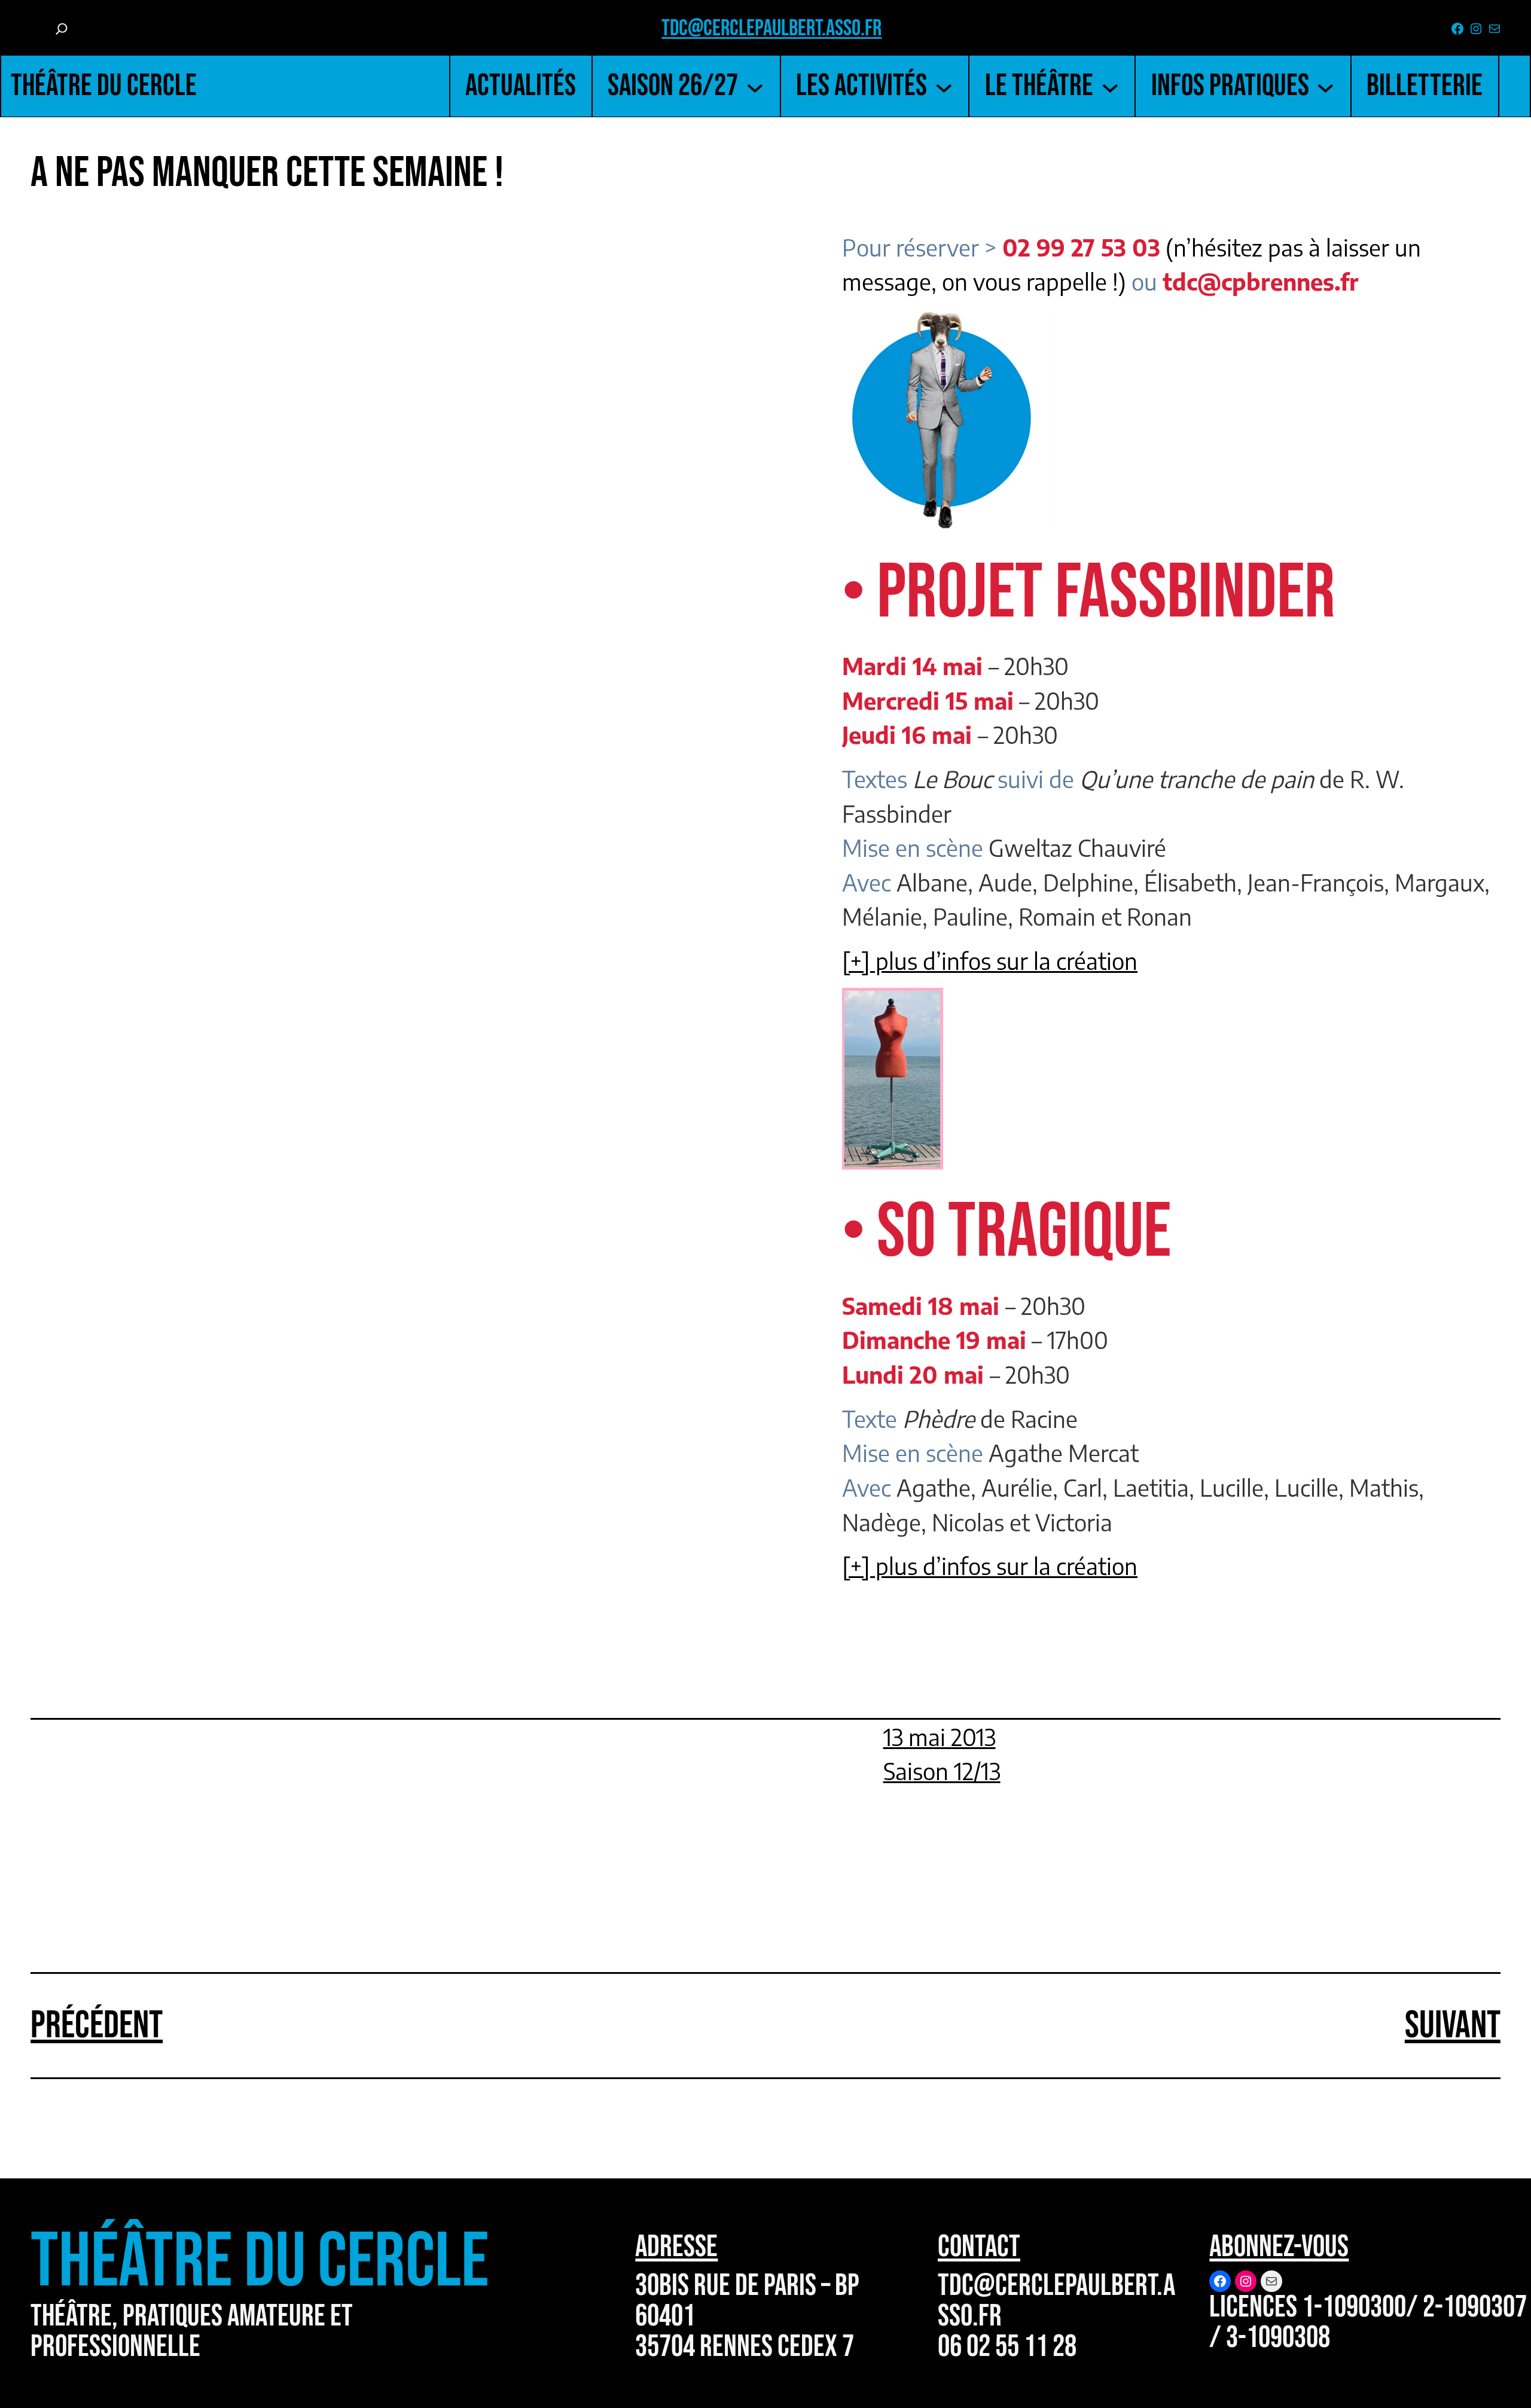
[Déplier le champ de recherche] (62, 29)
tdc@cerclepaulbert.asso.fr (771, 28)
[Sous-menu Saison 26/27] (755, 86)
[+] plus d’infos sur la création (990, 960)
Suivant (1453, 2026)
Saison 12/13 (942, 1771)
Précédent (97, 2026)
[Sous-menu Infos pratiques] (1326, 86)
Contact (979, 2247)
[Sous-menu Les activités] (944, 86)
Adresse (676, 2247)
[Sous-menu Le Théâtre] (1110, 86)
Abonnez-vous (1279, 2247)
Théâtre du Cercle (104, 86)
